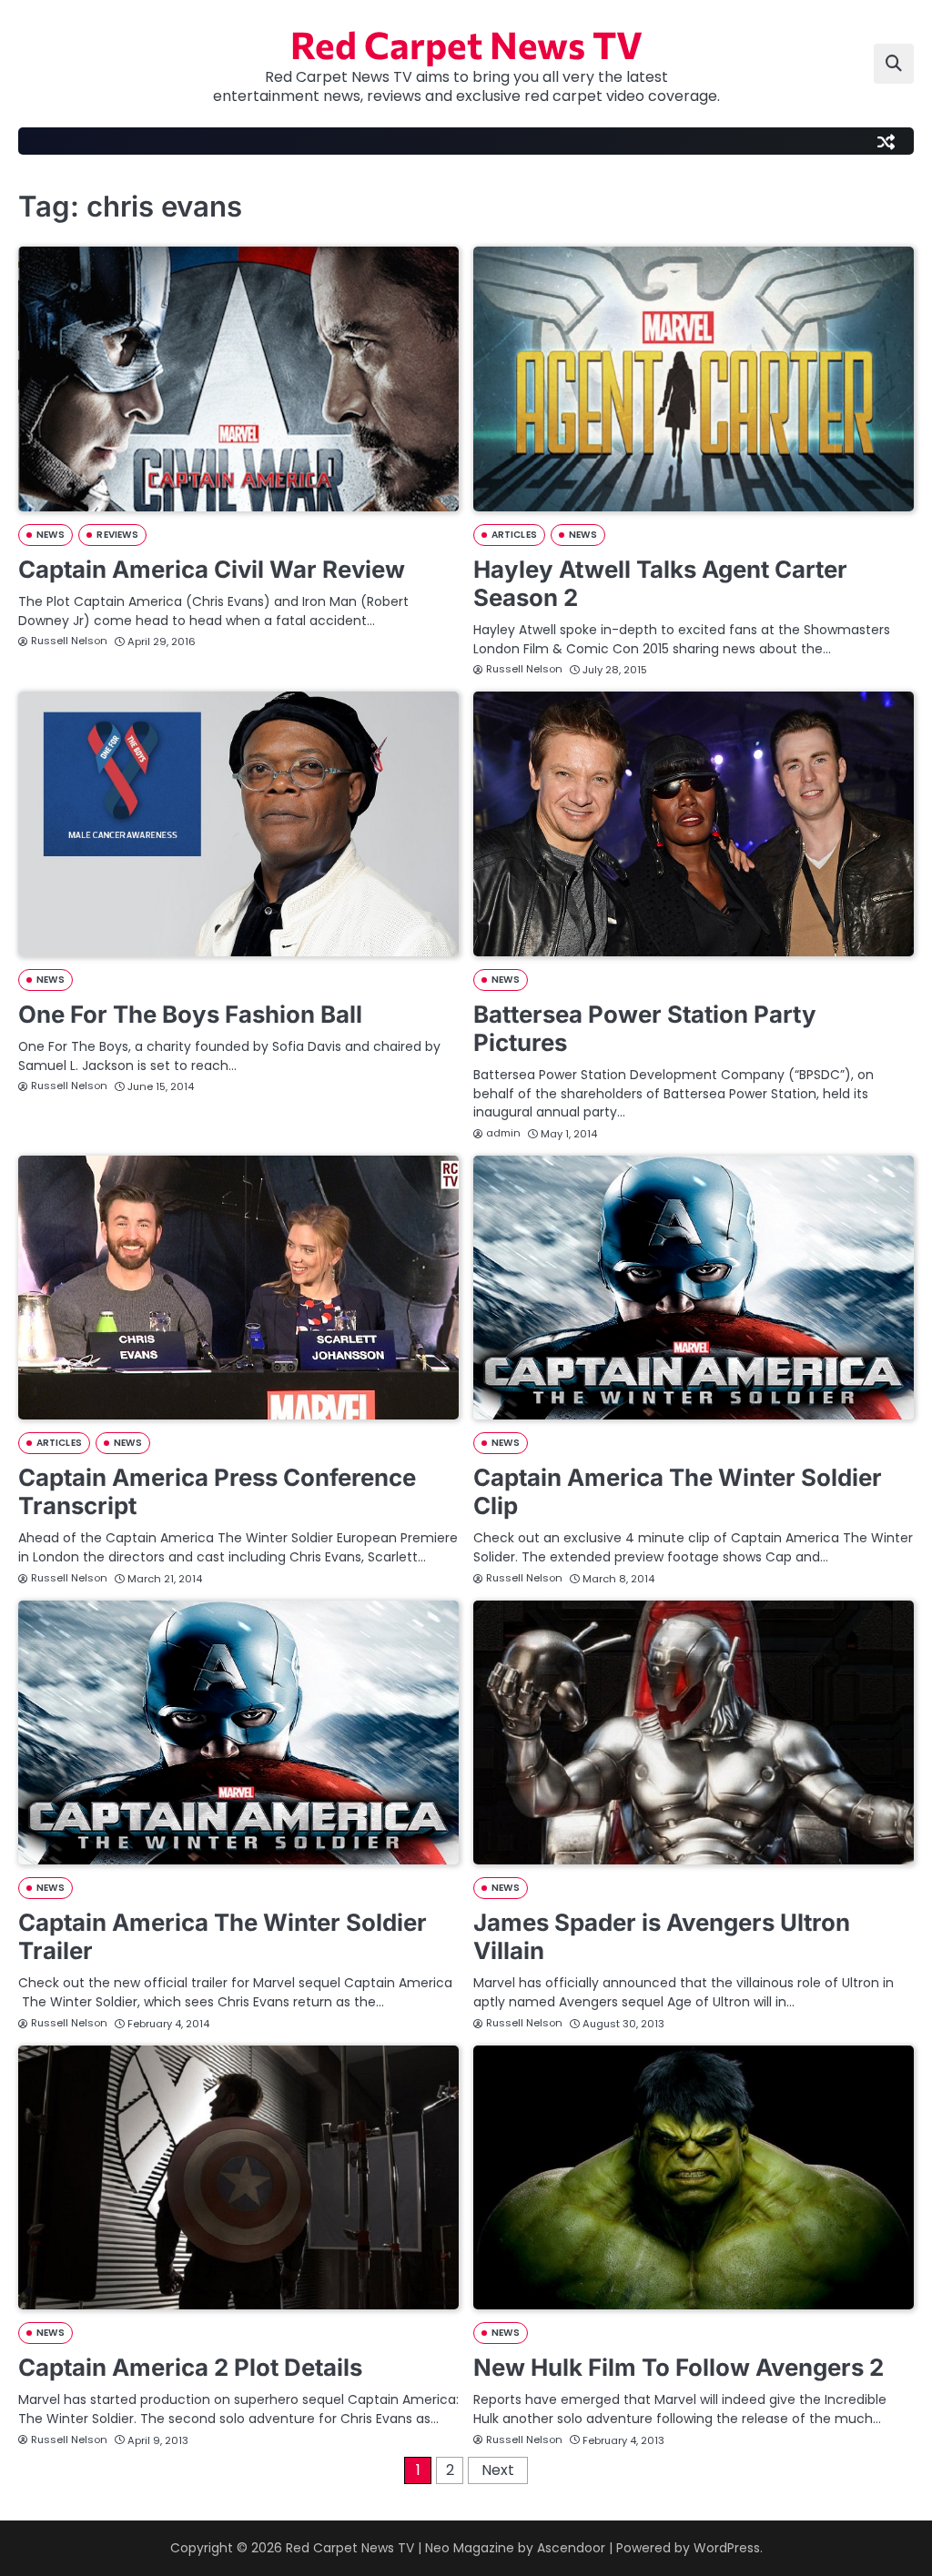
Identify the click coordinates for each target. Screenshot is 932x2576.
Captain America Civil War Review (212, 569)
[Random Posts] (886, 141)
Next (498, 2470)
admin (503, 1133)
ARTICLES (514, 535)
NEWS (51, 535)
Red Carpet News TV (466, 44)
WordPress (727, 2548)
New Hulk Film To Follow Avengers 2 (679, 2367)
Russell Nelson (69, 641)
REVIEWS (117, 535)
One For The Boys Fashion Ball (190, 1014)
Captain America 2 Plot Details (190, 2367)
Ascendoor (571, 2548)
